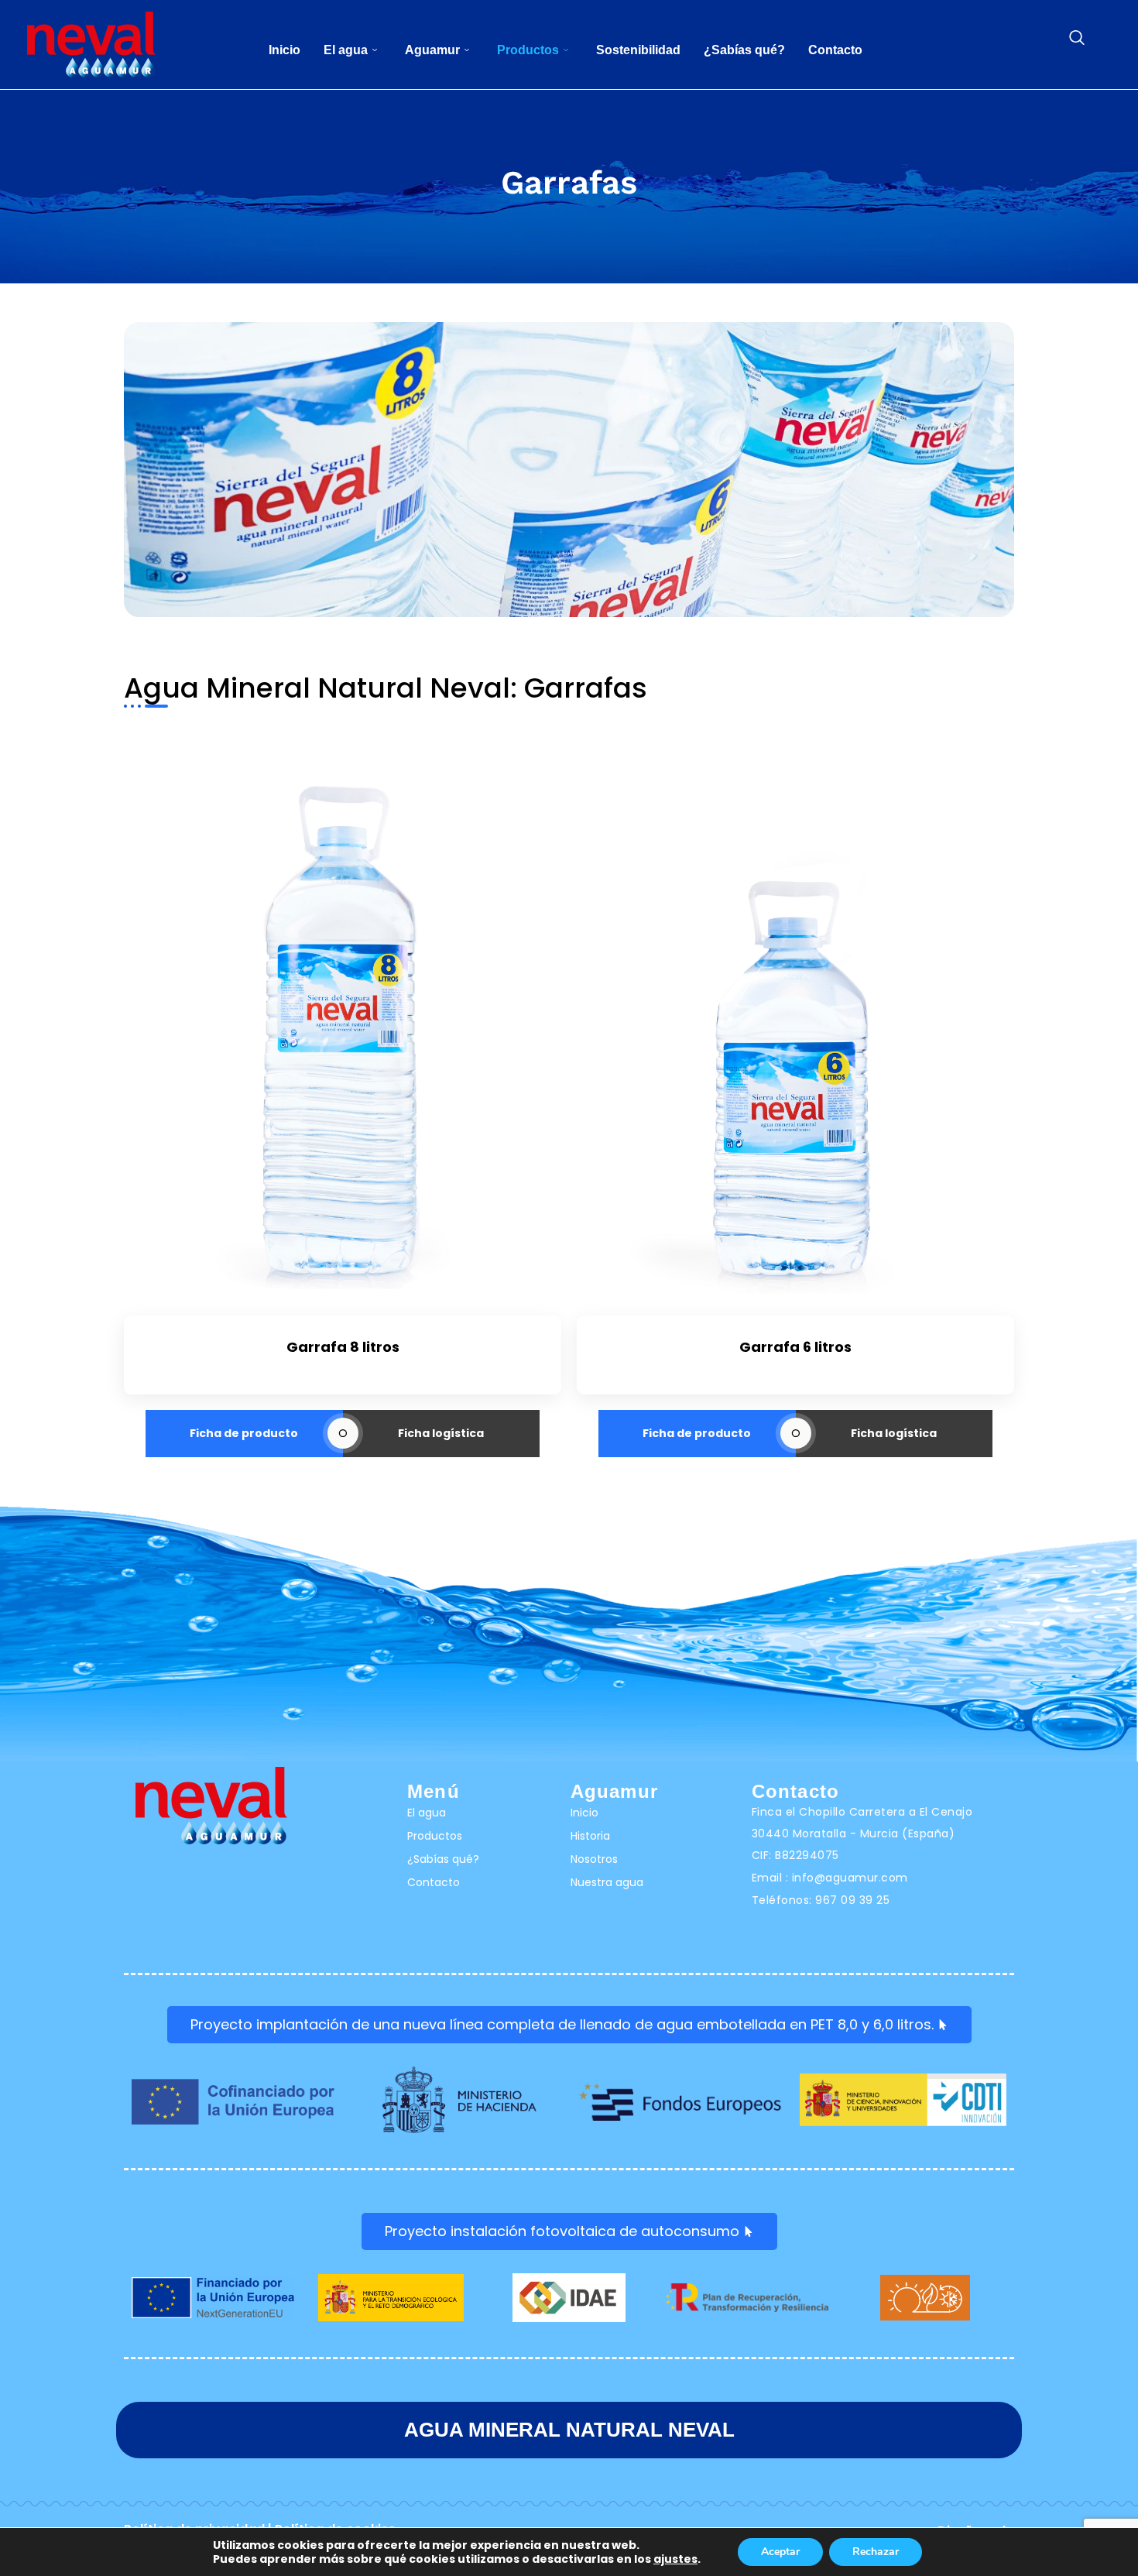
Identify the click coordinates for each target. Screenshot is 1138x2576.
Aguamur (432, 50)
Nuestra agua (607, 1882)
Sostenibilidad (638, 50)
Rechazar (876, 2552)
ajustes (675, 2559)
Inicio (284, 50)
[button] (1077, 39)
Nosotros (594, 1859)
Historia (590, 1836)
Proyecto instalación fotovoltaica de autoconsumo (562, 2231)
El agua (346, 50)
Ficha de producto (244, 1433)
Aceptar (780, 2552)
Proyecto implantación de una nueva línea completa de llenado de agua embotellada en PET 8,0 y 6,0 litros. (562, 2024)
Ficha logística (441, 1433)
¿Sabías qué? (744, 50)
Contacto (835, 50)
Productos (528, 50)
